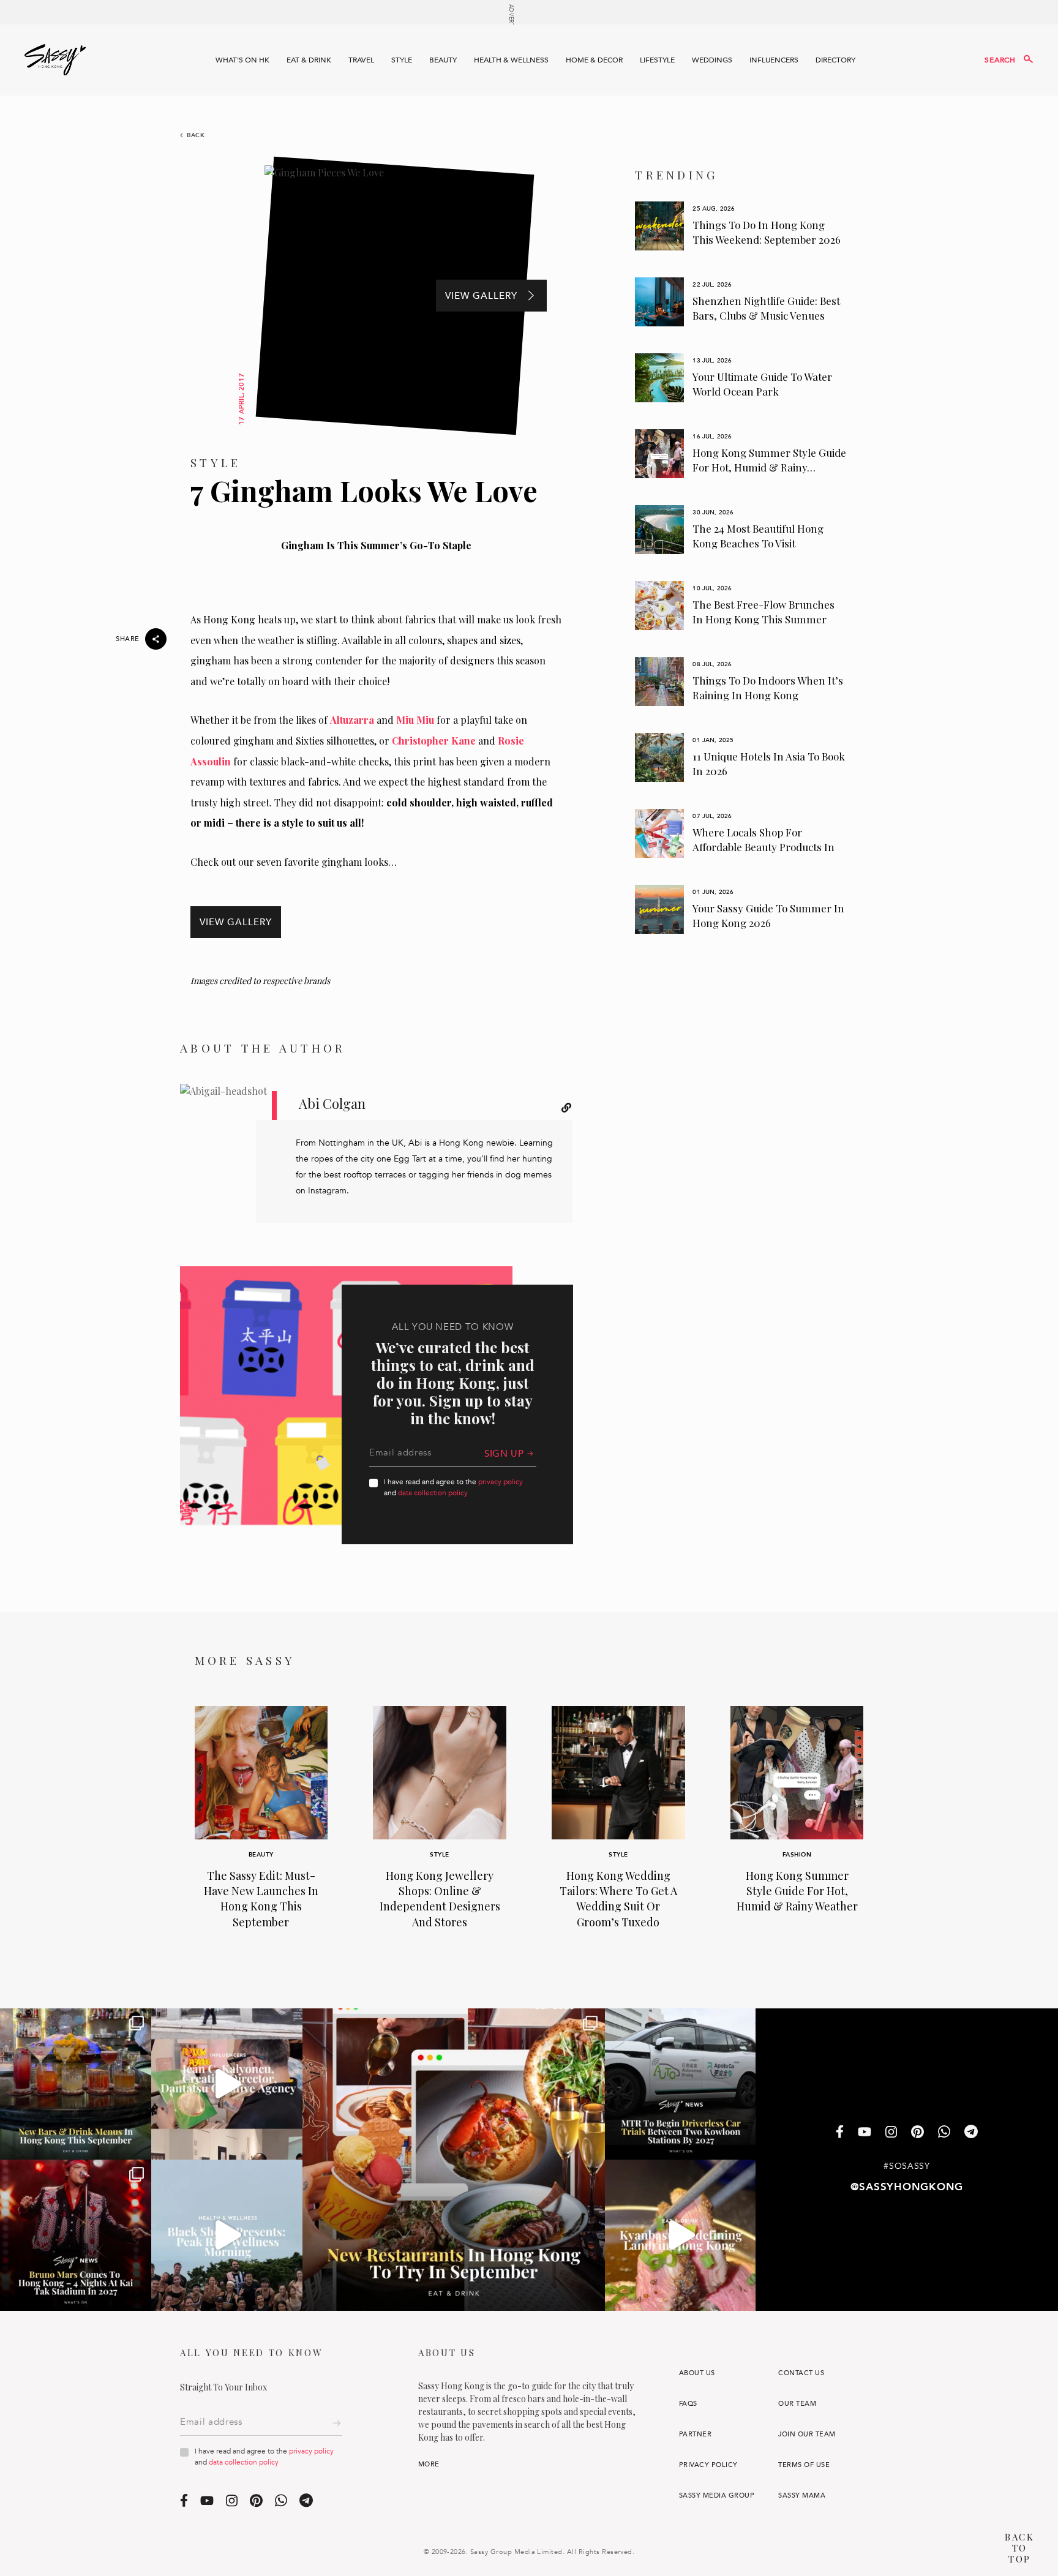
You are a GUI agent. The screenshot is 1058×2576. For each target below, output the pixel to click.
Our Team (797, 2404)
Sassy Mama (802, 2495)
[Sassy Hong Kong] (55, 60)
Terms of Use (804, 2465)
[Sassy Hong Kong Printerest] (917, 2133)
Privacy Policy (708, 2465)
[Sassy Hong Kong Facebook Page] (840, 2133)
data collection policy (433, 1493)
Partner (695, 2434)
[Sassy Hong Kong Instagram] (891, 2133)
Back (196, 135)
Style (402, 60)
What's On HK (242, 60)
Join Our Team (807, 2434)
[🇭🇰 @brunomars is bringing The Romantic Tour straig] (76, 2235)
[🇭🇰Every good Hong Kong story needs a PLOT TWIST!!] (227, 2084)
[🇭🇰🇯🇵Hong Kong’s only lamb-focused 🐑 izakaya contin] (681, 2235)
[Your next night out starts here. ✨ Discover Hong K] (76, 2084)
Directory (835, 60)
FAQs (688, 2404)
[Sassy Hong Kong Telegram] (971, 2133)
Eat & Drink (309, 60)
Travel (361, 60)
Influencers (774, 60)
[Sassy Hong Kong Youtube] (865, 2133)
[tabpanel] (741, 226)
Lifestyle (657, 60)
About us (697, 2373)
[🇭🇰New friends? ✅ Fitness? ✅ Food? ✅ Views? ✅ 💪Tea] (227, 2235)
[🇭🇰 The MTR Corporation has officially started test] (681, 2084)
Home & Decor (594, 60)
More (429, 2464)
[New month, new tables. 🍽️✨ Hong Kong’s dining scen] (454, 2160)
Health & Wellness (511, 60)
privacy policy (501, 1482)
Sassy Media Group (717, 2495)
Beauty (443, 60)
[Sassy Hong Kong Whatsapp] (944, 2133)
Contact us (801, 2373)
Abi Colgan (332, 1103)
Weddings (712, 60)
